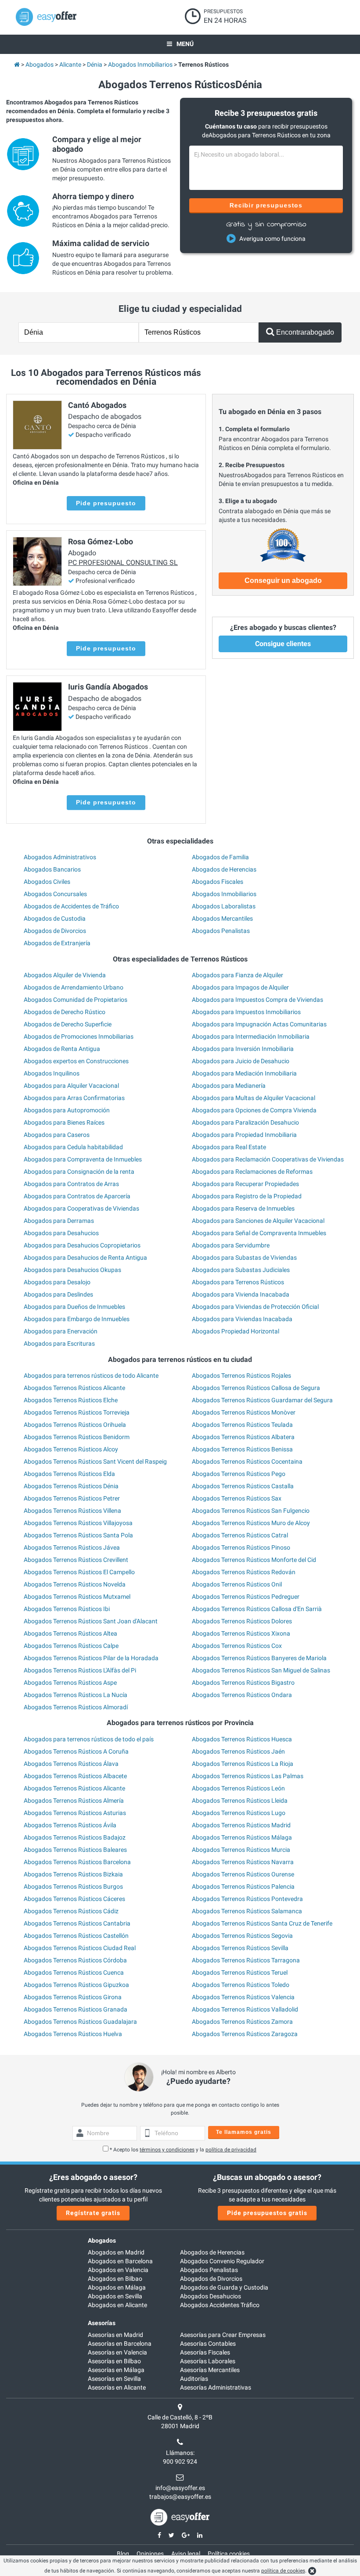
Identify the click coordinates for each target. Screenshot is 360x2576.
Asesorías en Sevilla (114, 2379)
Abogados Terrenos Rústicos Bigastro (243, 1683)
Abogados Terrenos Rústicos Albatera (243, 1437)
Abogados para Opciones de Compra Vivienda (254, 1110)
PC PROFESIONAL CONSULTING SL (123, 563)
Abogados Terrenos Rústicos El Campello (79, 1572)
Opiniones (150, 2554)
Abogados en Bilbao (115, 2279)
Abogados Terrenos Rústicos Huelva (73, 2034)
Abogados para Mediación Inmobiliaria (244, 1073)
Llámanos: (180, 2453)
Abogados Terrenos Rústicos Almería (74, 1801)
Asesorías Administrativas (216, 2387)
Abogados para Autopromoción (67, 1110)
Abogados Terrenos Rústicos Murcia (241, 1850)
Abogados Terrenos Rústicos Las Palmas (248, 1776)
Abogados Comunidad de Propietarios (76, 1000)
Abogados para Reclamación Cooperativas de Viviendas (268, 1159)
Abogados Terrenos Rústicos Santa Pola (78, 1535)
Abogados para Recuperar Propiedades (245, 1184)
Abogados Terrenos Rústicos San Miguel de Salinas (261, 1670)
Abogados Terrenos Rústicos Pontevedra (247, 1899)
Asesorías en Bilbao (114, 2361)
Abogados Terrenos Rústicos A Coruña (76, 1751)
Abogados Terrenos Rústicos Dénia (71, 1486)
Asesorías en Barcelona (120, 2344)
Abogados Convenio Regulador (222, 2261)
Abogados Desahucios (211, 2296)
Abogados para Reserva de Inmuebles (243, 1208)
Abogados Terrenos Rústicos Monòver (244, 1412)
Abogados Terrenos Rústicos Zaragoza (245, 2034)
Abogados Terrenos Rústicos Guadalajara (80, 2022)
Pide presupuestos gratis (267, 2213)
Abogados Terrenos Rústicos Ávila (70, 1825)
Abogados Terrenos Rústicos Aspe (70, 1683)
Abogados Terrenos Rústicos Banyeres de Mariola (259, 1658)
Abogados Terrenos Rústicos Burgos (73, 1886)
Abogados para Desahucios (61, 1233)
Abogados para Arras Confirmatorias (74, 1098)
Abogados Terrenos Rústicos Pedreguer (246, 1597)
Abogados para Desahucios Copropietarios (82, 1245)
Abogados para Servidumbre (231, 1245)
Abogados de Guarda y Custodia (224, 2287)
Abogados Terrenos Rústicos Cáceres (74, 1899)
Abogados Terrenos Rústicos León (238, 1788)
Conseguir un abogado (283, 581)
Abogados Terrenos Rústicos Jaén (238, 1751)
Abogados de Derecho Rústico (65, 1012)
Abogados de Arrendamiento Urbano (74, 987)
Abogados (102, 2240)
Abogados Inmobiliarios (224, 894)
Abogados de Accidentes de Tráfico (71, 906)
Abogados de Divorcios (55, 931)
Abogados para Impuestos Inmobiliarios (246, 1012)
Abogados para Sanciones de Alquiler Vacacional (258, 1221)
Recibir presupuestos (266, 205)
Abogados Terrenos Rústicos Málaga (242, 1837)
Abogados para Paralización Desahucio (245, 1122)
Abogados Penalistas (221, 931)
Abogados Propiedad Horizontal (236, 1331)
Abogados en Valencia (118, 2270)
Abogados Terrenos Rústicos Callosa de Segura (256, 1388)
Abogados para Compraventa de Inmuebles (83, 1159)
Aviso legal (186, 2554)
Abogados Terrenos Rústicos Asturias (75, 1813)
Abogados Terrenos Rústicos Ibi (67, 1609)
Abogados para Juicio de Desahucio (241, 1061)
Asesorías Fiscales (205, 2352)
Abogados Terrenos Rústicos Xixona (241, 1633)
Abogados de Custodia (55, 918)
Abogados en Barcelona (120, 2261)
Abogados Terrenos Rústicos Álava (71, 1764)
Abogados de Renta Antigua (62, 1049)
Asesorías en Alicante (117, 2387)
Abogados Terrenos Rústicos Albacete (75, 1776)
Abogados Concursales (55, 894)
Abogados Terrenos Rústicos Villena (72, 1511)
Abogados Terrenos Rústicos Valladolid (245, 2009)
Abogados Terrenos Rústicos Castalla (243, 1486)
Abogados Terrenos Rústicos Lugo (239, 1813)
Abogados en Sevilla (115, 2296)
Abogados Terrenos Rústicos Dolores (242, 1621)
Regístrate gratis (93, 2213)
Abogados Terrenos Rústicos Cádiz (71, 1911)
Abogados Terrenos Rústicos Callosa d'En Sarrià (257, 1609)
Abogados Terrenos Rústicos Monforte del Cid (254, 1560)
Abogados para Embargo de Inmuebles (77, 1319)
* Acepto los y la (183, 2150)
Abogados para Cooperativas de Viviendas (81, 1208)
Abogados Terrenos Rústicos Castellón (76, 1936)
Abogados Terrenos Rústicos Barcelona (77, 1862)
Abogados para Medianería (229, 1086)
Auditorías (194, 2379)
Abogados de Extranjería (57, 943)
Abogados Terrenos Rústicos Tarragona (246, 1960)
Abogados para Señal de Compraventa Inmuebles (259, 1233)
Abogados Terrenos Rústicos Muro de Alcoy (251, 1523)
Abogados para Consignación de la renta (79, 1172)
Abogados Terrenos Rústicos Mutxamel (77, 1597)
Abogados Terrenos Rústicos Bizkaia (73, 1874)
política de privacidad (231, 2150)
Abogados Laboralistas (224, 906)
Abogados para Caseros (57, 1135)
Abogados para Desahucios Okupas (72, 1270)
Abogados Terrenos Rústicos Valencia (243, 1997)
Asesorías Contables (208, 2344)
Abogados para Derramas (59, 1221)
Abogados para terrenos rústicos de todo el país (89, 1739)
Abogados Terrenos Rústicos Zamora (242, 2022)
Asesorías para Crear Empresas (223, 2335)
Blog (123, 2554)
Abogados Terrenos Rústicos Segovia (242, 1936)
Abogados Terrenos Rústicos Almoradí (76, 1707)
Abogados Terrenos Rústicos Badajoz (75, 1837)
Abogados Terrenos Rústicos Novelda (75, 1584)
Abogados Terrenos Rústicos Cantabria (77, 1923)
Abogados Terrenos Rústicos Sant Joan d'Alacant (91, 1621)
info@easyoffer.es (180, 2488)
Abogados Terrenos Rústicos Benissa (242, 1449)
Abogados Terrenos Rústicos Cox (237, 1646)
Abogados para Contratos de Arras (71, 1184)
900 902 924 (180, 2462)
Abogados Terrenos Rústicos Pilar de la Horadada (91, 1658)
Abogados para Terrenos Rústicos (238, 1282)
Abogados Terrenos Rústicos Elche (71, 1400)
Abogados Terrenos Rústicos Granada (76, 2009)
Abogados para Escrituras (59, 1343)
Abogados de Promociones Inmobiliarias (79, 1036)
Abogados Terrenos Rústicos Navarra (243, 1862)
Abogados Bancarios (52, 869)
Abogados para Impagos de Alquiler (240, 987)
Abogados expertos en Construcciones (76, 1061)
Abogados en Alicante (117, 2305)
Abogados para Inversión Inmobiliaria (243, 1049)
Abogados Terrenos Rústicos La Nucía (76, 1695)
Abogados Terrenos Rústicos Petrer (72, 1498)
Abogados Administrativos (60, 857)
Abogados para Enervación (61, 1331)
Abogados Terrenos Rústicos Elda (69, 1474)
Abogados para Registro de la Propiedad (247, 1196)
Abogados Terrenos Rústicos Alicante (74, 1388)
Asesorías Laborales (208, 2361)
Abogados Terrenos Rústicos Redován (244, 1572)
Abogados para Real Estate (229, 1147)
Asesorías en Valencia (117, 2352)
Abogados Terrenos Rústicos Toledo (241, 1985)
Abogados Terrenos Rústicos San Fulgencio (251, 1511)
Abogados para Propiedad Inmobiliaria (244, 1135)
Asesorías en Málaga (116, 2370)
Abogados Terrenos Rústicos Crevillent (76, 1560)
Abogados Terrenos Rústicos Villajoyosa (78, 1523)
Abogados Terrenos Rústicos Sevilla (240, 1948)
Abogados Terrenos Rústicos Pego (239, 1474)
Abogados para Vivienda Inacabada (241, 1294)
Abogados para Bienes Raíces (64, 1122)
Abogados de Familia (220, 857)
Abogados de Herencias (224, 869)
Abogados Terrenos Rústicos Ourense (243, 1874)
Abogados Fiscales (218, 882)
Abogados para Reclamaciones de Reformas (252, 1172)
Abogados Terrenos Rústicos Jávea (72, 1547)
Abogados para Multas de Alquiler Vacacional (254, 1098)
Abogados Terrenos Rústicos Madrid (241, 1825)
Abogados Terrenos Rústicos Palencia (243, 1886)
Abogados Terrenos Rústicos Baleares (75, 1850)
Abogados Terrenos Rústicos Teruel (240, 1972)
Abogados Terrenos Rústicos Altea (70, 1633)
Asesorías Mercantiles (210, 2370)
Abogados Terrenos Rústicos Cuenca (74, 1972)
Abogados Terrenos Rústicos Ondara (242, 1695)
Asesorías (102, 2323)
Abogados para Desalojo (57, 1282)
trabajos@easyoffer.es (180, 2497)
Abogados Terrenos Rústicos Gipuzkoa (76, 1985)
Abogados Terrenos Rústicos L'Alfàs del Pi (80, 1670)
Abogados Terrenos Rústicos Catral (240, 1535)
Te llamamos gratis (244, 2132)
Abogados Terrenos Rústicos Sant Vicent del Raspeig (95, 1461)
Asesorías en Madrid (115, 2335)
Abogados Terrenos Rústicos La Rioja (243, 1764)
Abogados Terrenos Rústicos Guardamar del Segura (262, 1400)
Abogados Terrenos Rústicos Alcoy (71, 1449)
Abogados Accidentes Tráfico (220, 2305)
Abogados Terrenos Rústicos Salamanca (247, 1911)
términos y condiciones (167, 2150)
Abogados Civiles (47, 882)
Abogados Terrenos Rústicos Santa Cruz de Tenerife (262, 1923)
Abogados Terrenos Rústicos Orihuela (75, 1425)
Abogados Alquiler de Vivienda (65, 975)
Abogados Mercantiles (222, 918)
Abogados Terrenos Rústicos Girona (73, 1997)
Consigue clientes (283, 644)
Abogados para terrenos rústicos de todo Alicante (91, 1376)
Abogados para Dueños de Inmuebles (74, 1307)
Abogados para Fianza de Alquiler (238, 975)
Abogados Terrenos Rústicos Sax (237, 1498)
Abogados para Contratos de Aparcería (77, 1196)
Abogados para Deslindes (58, 1294)
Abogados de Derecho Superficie (68, 1024)
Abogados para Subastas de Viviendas (244, 1258)
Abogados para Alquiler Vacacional (71, 1086)
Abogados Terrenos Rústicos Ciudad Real (80, 1948)
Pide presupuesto (106, 503)
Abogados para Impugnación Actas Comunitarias (259, 1024)
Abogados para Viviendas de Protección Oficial (255, 1307)
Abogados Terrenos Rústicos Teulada (242, 1425)
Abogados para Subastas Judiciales (241, 1270)
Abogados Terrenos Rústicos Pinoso (241, 1547)
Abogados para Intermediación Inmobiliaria (251, 1036)
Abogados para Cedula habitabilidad (73, 1147)
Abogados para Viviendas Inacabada (242, 1319)
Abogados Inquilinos (52, 1073)
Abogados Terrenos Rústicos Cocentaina (247, 1461)
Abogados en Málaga (117, 2287)
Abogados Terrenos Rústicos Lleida (240, 1801)
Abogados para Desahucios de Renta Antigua (85, 1258)
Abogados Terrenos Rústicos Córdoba (75, 1960)
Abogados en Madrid (116, 2252)
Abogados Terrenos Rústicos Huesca (242, 1739)
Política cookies (229, 2554)
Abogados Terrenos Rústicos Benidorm (77, 1437)
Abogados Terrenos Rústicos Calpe (71, 1646)
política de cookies (283, 2571)
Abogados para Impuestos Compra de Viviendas (257, 1000)
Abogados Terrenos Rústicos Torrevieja (77, 1412)
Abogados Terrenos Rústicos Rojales (241, 1376)
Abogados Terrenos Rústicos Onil (237, 1584)
